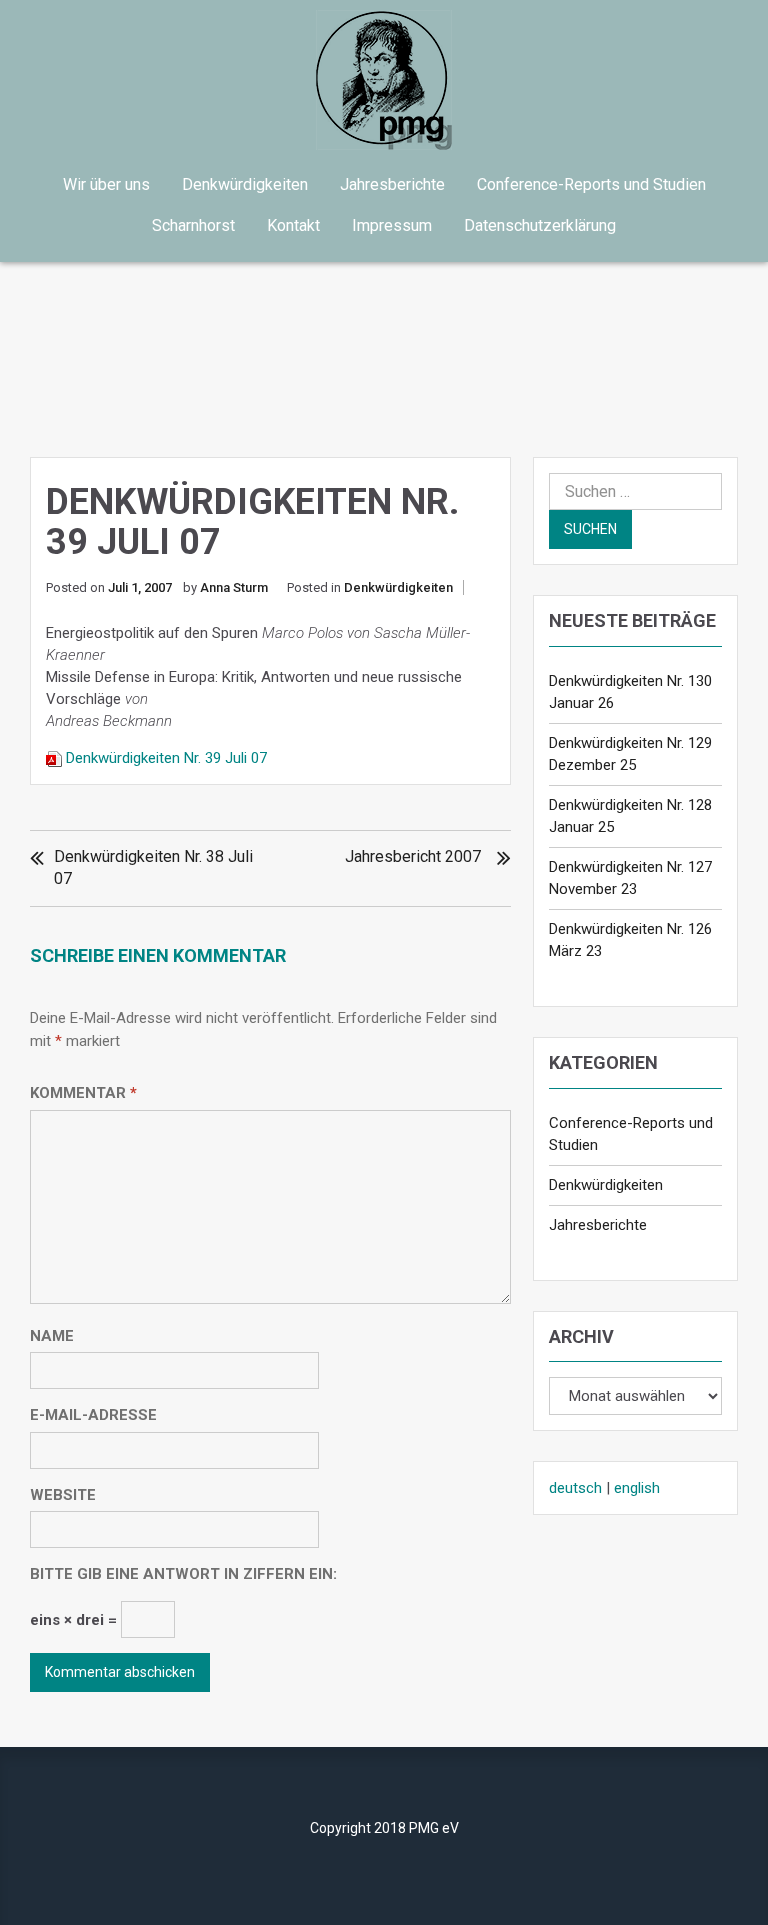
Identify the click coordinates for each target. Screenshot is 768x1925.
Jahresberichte (392, 184)
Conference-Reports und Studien (591, 184)
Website (63, 1495)
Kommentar (83, 1093)
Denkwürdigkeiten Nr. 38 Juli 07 (153, 867)
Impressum (392, 225)
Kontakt (293, 225)
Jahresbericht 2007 (413, 856)
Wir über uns (106, 184)
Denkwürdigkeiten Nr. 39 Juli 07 (166, 758)
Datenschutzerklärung (540, 225)
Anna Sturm (234, 587)
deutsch (575, 1488)
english (637, 1488)
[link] (384, 80)
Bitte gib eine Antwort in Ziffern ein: (183, 1574)
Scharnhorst (193, 225)
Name (52, 1336)
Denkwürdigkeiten (245, 184)
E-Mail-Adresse (93, 1415)
